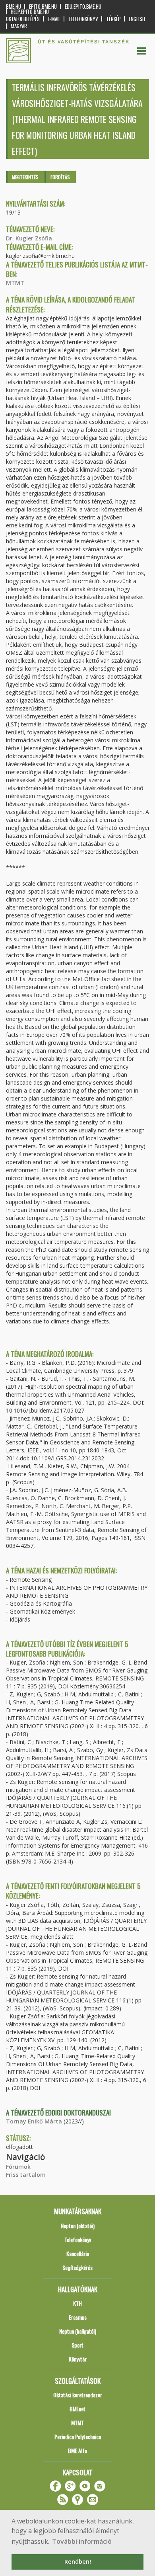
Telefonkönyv (83, 19)
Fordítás (60, 177)
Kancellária (78, 2253)
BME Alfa (77, 2450)
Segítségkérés (77, 2267)
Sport (77, 2345)
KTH (77, 2303)
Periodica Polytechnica (78, 2436)
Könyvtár (78, 2359)
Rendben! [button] (78, 2561)
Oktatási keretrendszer (78, 2395)
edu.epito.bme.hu (83, 7)
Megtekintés (25, 177)
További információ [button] (82, 2541)
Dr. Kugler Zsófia (29, 238)
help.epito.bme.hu (30, 12)
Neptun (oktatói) (78, 2226)
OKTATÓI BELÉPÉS (23, 19)
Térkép (113, 19)
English (137, 19)
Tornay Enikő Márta (34, 2121)
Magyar (19, 26)
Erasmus (78, 2317)
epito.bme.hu (43, 7)
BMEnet (77, 2409)
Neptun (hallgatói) (78, 2331)
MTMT (15, 283)
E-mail (54, 19)
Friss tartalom (26, 2175)
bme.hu (14, 7)
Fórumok (18, 2167)
